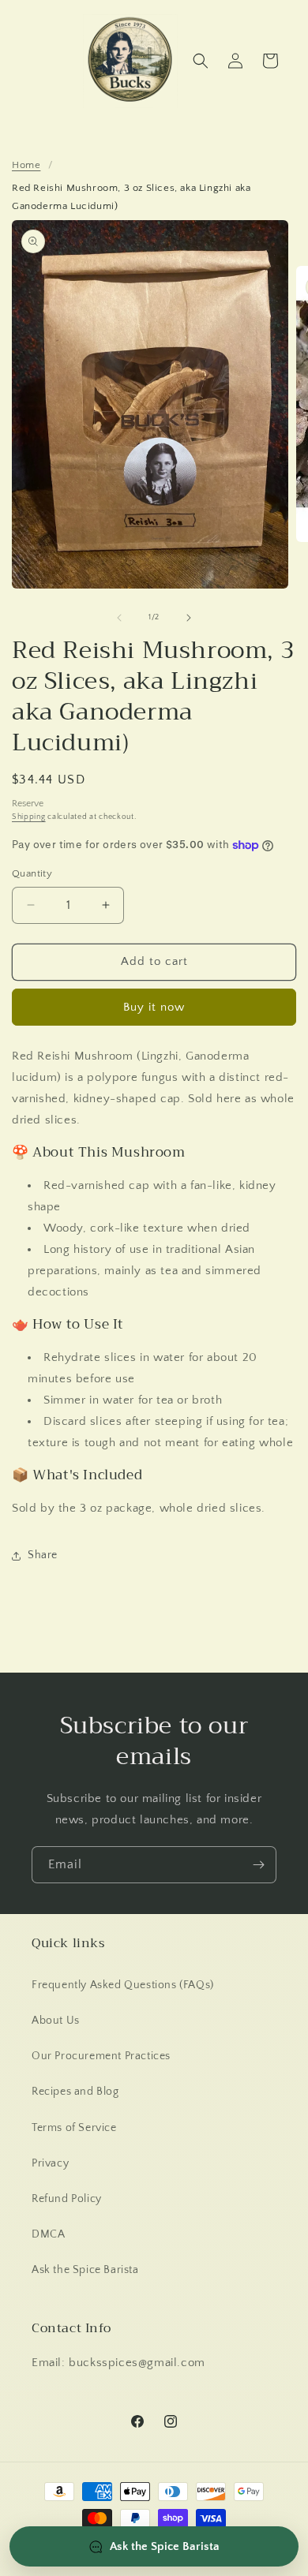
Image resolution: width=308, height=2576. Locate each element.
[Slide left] (119, 618)
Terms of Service (74, 2128)
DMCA (48, 2234)
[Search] (201, 61)
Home (26, 165)
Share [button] (43, 1555)
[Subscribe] (258, 1865)
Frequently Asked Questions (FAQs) (123, 1985)
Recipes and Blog (75, 2092)
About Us (56, 2021)
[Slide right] (189, 618)
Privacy (50, 2163)
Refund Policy (67, 2199)
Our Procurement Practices (101, 2056)
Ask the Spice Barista (85, 2270)
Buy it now (154, 1007)
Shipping (29, 817)
